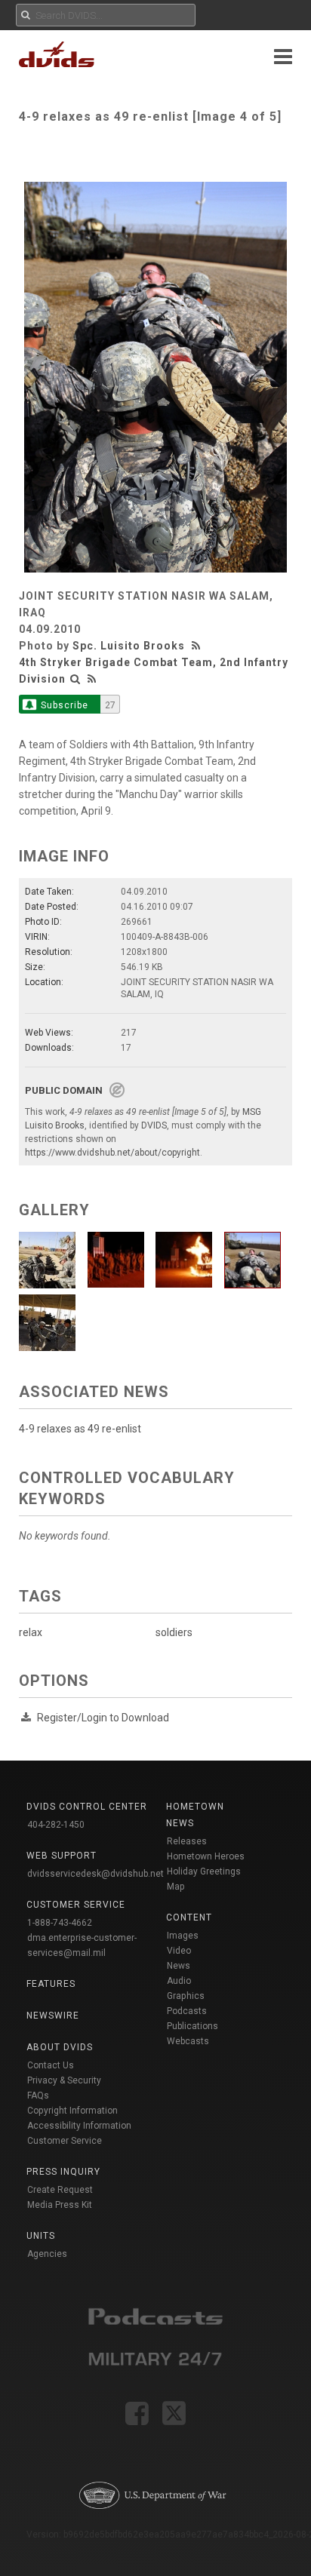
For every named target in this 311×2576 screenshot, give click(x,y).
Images (183, 1936)
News (179, 1966)
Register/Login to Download (103, 1718)
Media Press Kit (60, 2205)
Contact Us (51, 2065)
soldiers (174, 1632)
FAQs (38, 2095)
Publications (192, 2026)
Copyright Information (72, 2111)
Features (51, 1984)
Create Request (60, 2190)
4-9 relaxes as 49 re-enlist (80, 1429)
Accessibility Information (79, 2126)
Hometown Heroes (206, 1856)
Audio (179, 1981)
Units (41, 2236)
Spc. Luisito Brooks (129, 646)
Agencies (47, 2254)
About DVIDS (60, 2047)
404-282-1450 (56, 1825)
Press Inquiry (63, 2172)
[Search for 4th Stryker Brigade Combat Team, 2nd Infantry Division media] (75, 679)
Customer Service (65, 2141)
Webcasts (188, 2041)
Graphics (186, 1996)
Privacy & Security (64, 2080)
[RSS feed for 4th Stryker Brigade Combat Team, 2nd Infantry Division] (92, 679)
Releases (187, 1841)
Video (179, 1951)
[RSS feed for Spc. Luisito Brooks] (198, 646)
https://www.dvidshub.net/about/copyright (112, 1153)
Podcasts (187, 2011)
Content (189, 1917)
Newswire (53, 2016)
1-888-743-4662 (60, 1923)
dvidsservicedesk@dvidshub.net (95, 1874)
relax (31, 1632)
